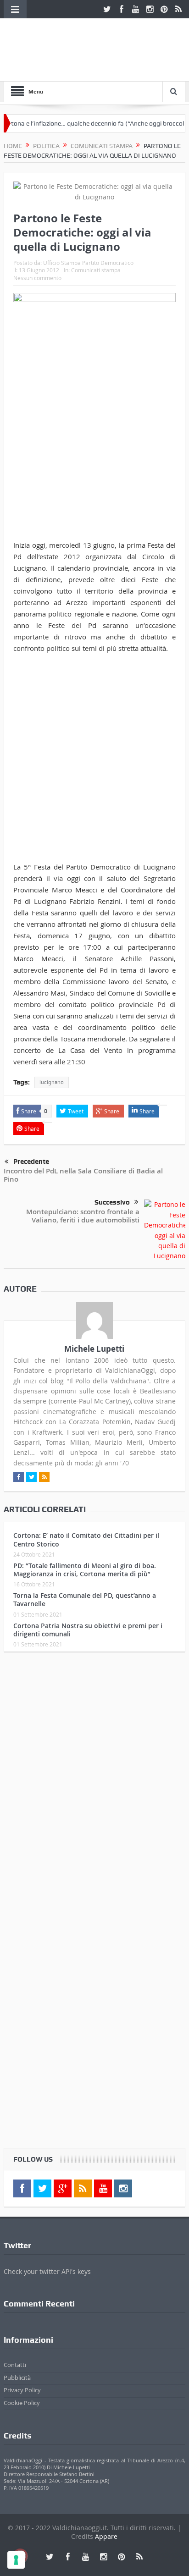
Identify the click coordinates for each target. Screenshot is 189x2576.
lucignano (52, 1082)
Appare (106, 2536)
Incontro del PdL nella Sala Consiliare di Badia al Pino (83, 1175)
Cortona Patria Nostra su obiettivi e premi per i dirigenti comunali (88, 1630)
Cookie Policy (22, 2403)
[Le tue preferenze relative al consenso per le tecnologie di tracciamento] (16, 2560)
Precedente (31, 1161)
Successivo (112, 1202)
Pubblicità (17, 2378)
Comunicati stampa (96, 270)
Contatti (15, 2365)
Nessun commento (37, 278)
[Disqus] (94, 1780)
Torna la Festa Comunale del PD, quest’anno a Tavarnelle (85, 1599)
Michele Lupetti (94, 1349)
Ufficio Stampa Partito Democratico (88, 263)
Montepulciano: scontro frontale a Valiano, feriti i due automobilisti (83, 1216)
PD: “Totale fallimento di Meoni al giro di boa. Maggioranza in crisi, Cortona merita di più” (85, 1570)
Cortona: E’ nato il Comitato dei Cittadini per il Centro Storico (86, 1539)
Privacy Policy (22, 2390)
